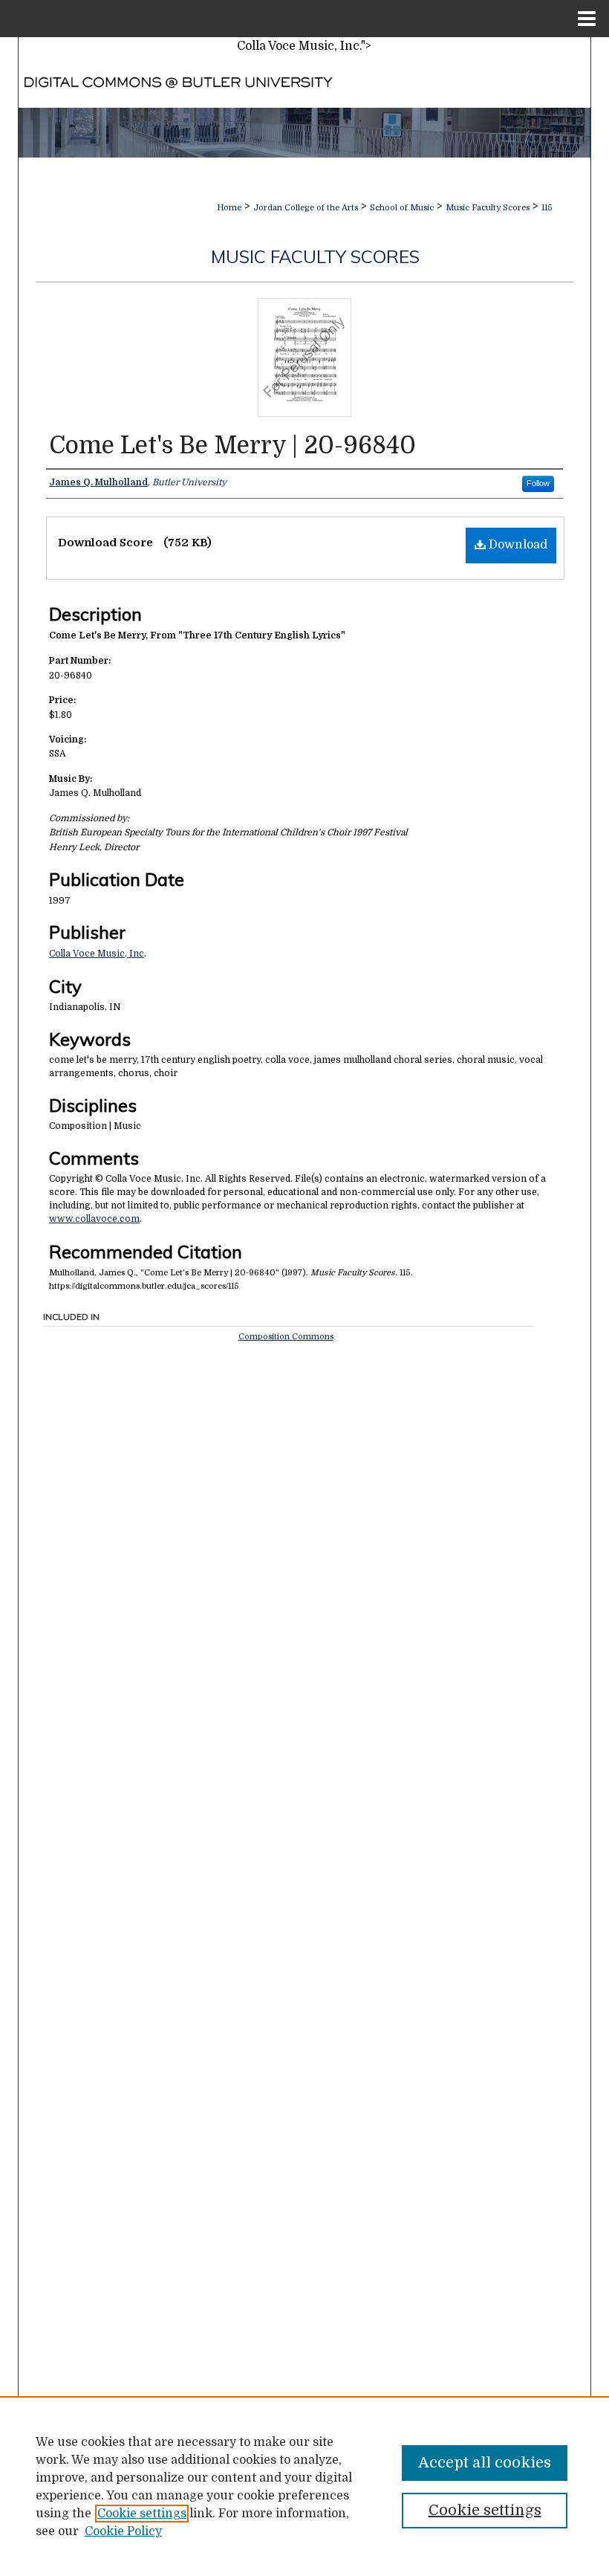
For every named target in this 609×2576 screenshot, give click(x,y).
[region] (304, 2486)
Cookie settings (142, 2514)
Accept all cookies (485, 2463)
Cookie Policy (123, 2531)
